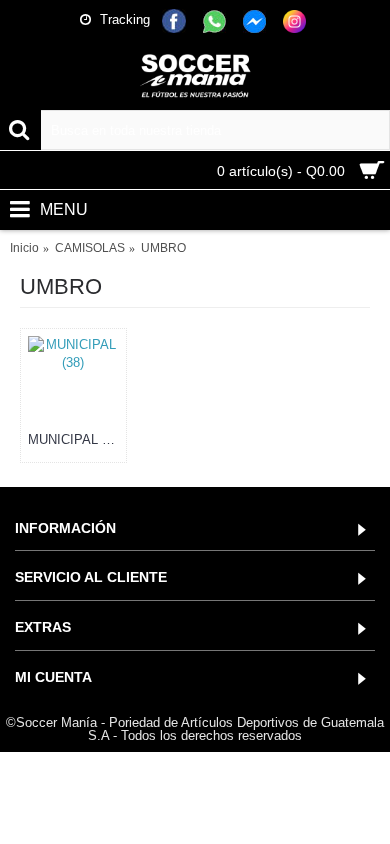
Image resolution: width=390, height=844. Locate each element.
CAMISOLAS (90, 248)
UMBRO (163, 248)
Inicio (24, 248)
